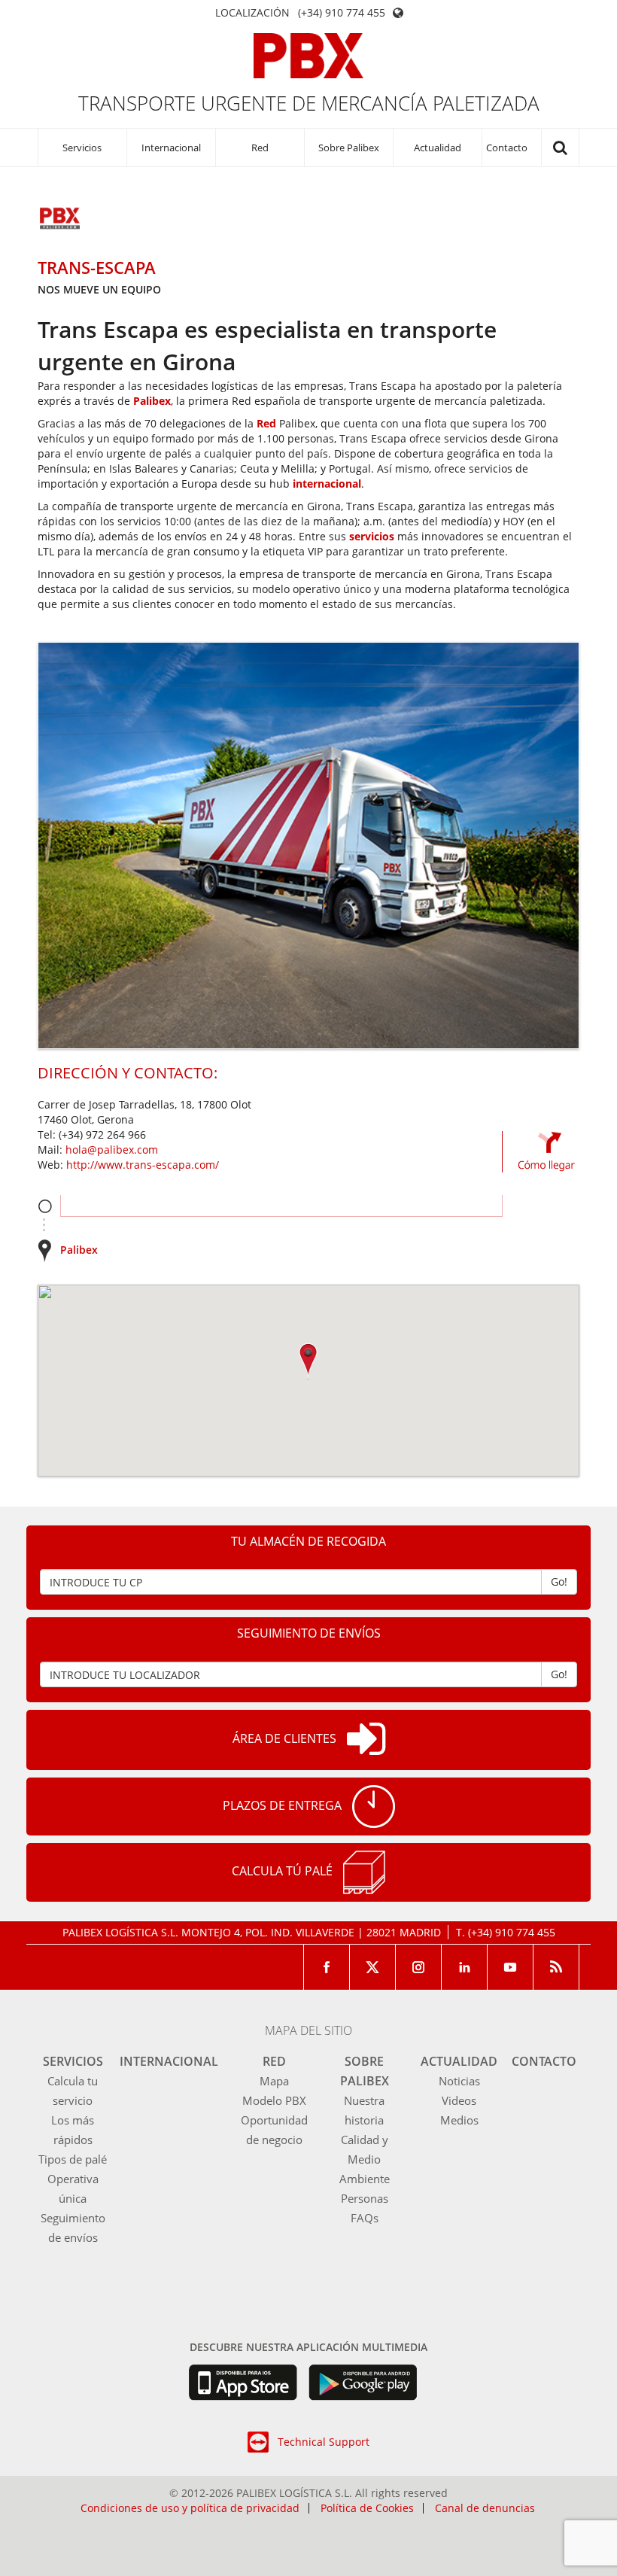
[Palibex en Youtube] (511, 1967)
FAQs (365, 2218)
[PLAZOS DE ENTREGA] (374, 1807)
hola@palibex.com (112, 1150)
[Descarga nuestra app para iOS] (243, 2383)
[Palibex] (309, 56)
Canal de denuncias (485, 2508)
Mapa (274, 2081)
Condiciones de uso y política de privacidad (190, 2508)
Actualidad (438, 148)
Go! (559, 1581)
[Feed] (556, 1967)
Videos (459, 2100)
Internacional (171, 148)
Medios (459, 2120)
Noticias (459, 2081)
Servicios (82, 148)
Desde (45, 1206)
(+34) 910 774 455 (342, 13)
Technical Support (324, 2442)
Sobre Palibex (349, 148)
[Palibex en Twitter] (373, 1967)
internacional (327, 484)
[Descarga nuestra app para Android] (363, 2383)
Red (260, 148)
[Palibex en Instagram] (419, 1967)
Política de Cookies (367, 2508)
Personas (365, 2198)
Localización (252, 13)
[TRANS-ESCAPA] (60, 220)
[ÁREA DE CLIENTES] (366, 1740)
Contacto (507, 148)
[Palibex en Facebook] (327, 1967)
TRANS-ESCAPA (97, 267)
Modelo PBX (274, 2100)
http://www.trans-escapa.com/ (143, 1165)
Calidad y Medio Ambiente (365, 2159)
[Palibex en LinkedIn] (465, 1967)
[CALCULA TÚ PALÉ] (364, 1872)
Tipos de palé (73, 2159)
